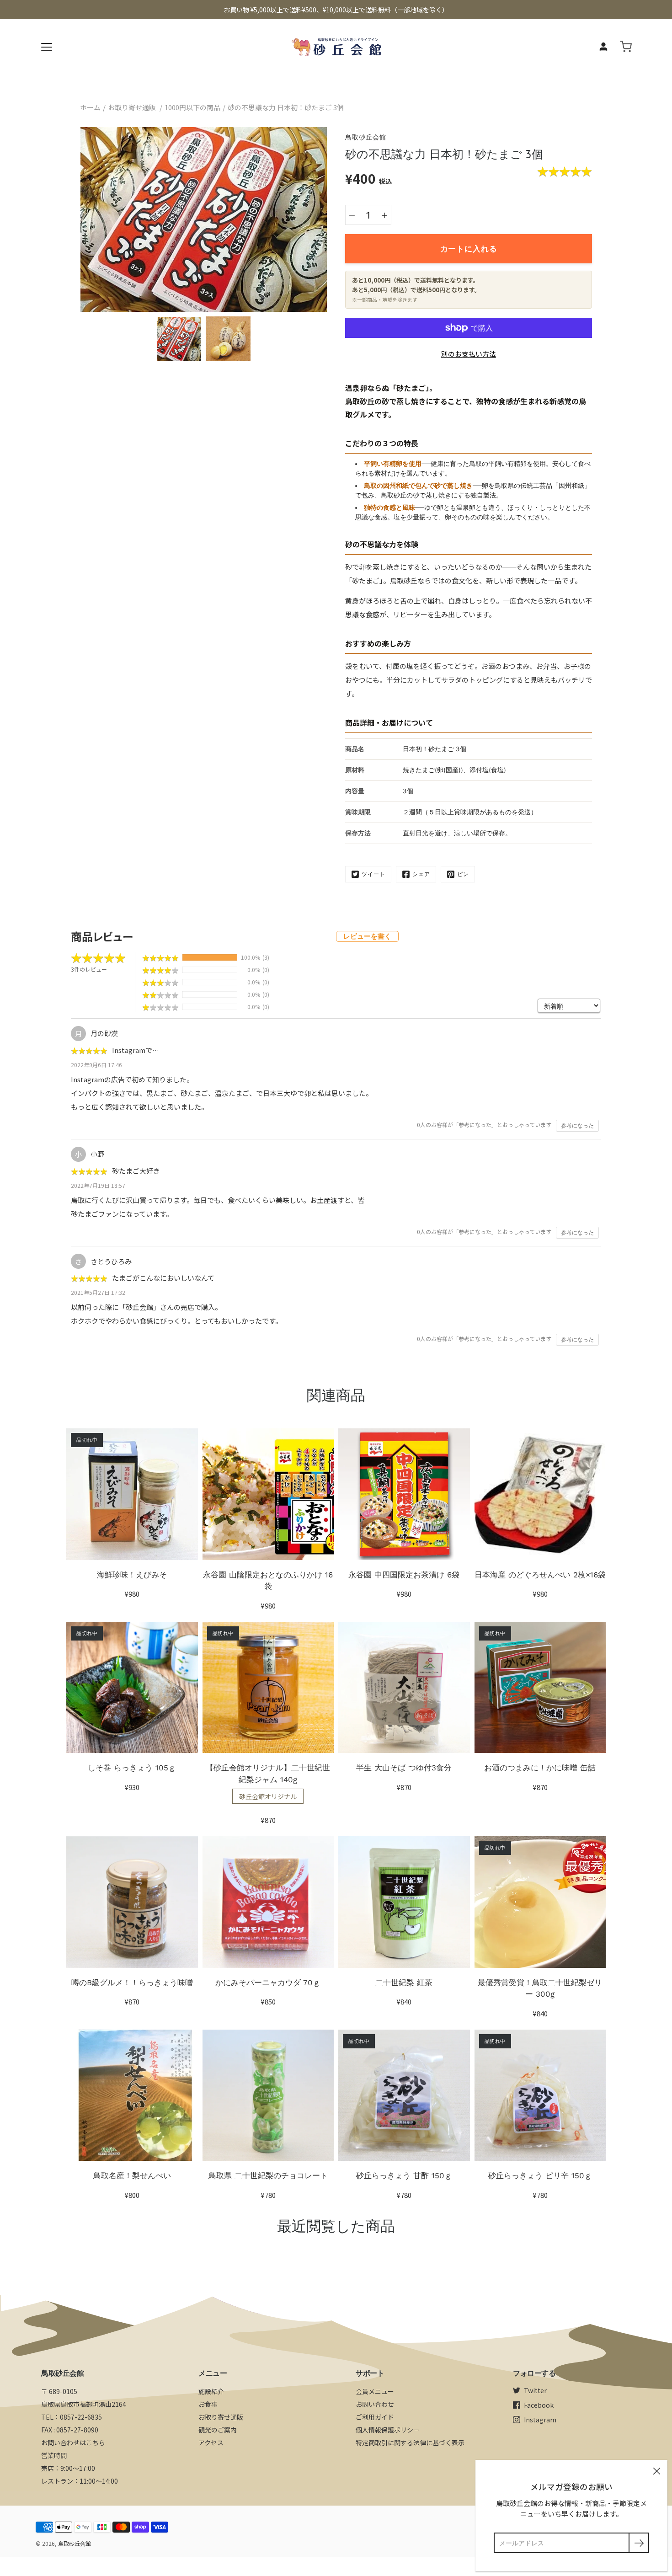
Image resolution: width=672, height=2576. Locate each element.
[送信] (639, 2543)
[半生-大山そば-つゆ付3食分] (404, 1688)
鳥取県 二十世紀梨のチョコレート (268, 2175)
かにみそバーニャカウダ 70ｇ (268, 1983)
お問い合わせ (375, 2404)
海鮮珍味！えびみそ (132, 1575)
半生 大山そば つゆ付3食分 (404, 1768)
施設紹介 (211, 2391)
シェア (421, 874)
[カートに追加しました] (626, 47)
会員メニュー (375, 2391)
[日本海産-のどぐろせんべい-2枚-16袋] (540, 1494)
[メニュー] (47, 47)
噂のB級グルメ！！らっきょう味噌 (132, 1983)
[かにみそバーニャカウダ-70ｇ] (268, 1902)
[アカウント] (603, 47)
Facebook (539, 2405)
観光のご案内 (218, 2430)
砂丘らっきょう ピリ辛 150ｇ (540, 2175)
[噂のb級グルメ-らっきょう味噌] (132, 1902)
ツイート (373, 874)
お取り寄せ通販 (132, 107)
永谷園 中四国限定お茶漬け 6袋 (404, 1575)
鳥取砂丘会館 (75, 2543)
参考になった (577, 1126)
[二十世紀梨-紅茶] (404, 1902)
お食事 (208, 2404)
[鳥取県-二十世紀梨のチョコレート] (268, 2095)
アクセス (211, 2442)
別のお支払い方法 (469, 354)
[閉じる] (656, 2471)
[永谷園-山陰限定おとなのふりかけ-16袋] (268, 1494)
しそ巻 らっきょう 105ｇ (132, 1768)
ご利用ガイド (375, 2417)
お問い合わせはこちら (73, 2442)
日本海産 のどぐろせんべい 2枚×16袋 (540, 1575)
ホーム (90, 107)
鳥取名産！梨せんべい (132, 2175)
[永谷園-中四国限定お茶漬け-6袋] (404, 1494)
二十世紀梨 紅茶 (404, 1983)
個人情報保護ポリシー (388, 2430)
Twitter (535, 2390)
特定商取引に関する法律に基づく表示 (410, 2442)
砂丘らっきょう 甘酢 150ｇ (404, 2175)
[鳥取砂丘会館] (336, 47)
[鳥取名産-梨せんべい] (132, 2095)
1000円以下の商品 (192, 107)
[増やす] (384, 215)
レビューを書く (367, 936)
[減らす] (352, 215)
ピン (463, 874)
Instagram (540, 2420)
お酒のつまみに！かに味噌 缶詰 (540, 1768)
